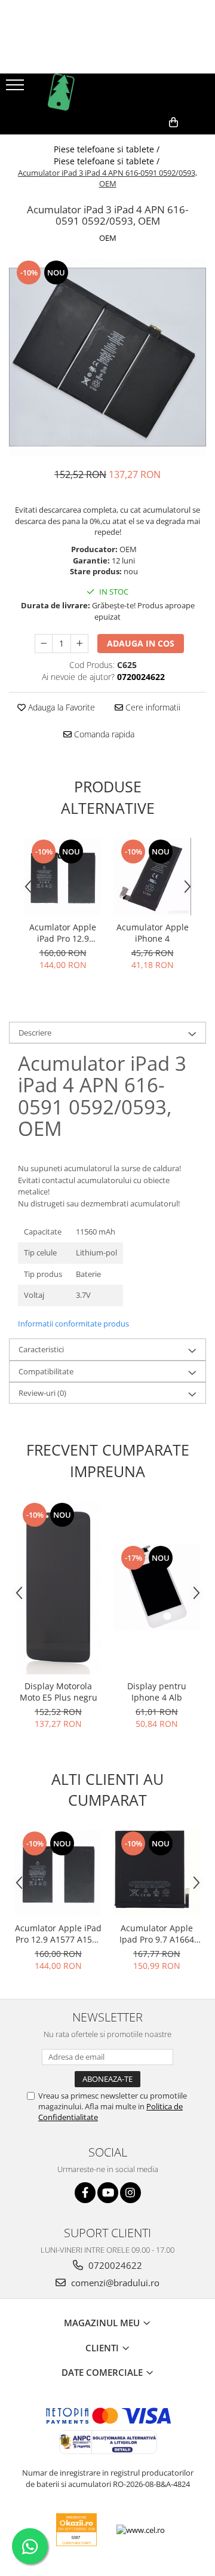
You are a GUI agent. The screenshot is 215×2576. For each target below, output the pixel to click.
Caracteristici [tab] (41, 1349)
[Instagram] (130, 2193)
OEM (108, 238)
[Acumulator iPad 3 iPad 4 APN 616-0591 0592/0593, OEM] (107, 357)
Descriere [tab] (35, 1033)
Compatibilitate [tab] (46, 1371)
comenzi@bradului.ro (114, 2283)
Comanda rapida (103, 734)
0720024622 (114, 2265)
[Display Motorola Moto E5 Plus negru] (58, 1588)
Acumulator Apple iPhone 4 (153, 933)
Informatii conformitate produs (73, 1324)
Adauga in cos (141, 643)
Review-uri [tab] (42, 1393)
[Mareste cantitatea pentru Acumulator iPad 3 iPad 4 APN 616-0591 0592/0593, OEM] (79, 644)
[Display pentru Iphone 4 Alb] (157, 1587)
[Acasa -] (107, 92)
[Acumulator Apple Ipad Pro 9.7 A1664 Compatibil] (157, 1873)
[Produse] (16, 88)
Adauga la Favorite (60, 707)
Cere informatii (152, 707)
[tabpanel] (107, 357)
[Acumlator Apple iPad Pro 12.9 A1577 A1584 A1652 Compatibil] (63, 877)
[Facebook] (85, 2193)
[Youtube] (108, 2193)
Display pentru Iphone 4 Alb (157, 1692)
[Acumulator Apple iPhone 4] (152, 877)
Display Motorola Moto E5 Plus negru (59, 1692)
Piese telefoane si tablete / (108, 149)
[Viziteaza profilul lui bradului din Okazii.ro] (76, 2530)
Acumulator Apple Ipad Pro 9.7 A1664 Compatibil (157, 1934)
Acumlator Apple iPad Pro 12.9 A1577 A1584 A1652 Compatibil (63, 933)
